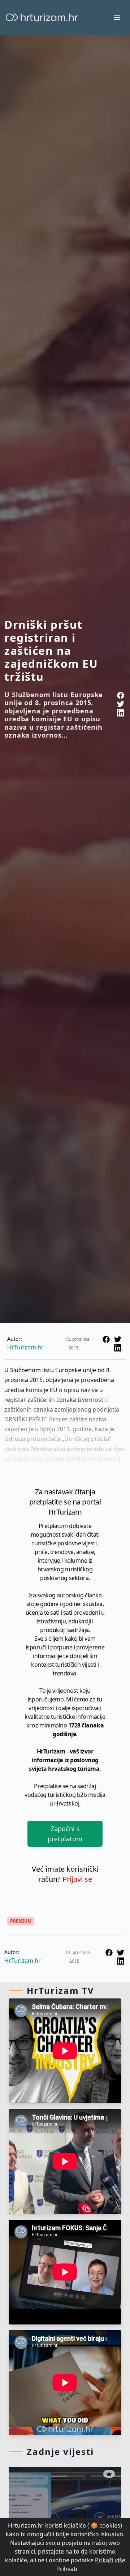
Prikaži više (110, 2560)
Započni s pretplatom (65, 1834)
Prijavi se (77, 1879)
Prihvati (67, 2569)
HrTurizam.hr (25, 1347)
